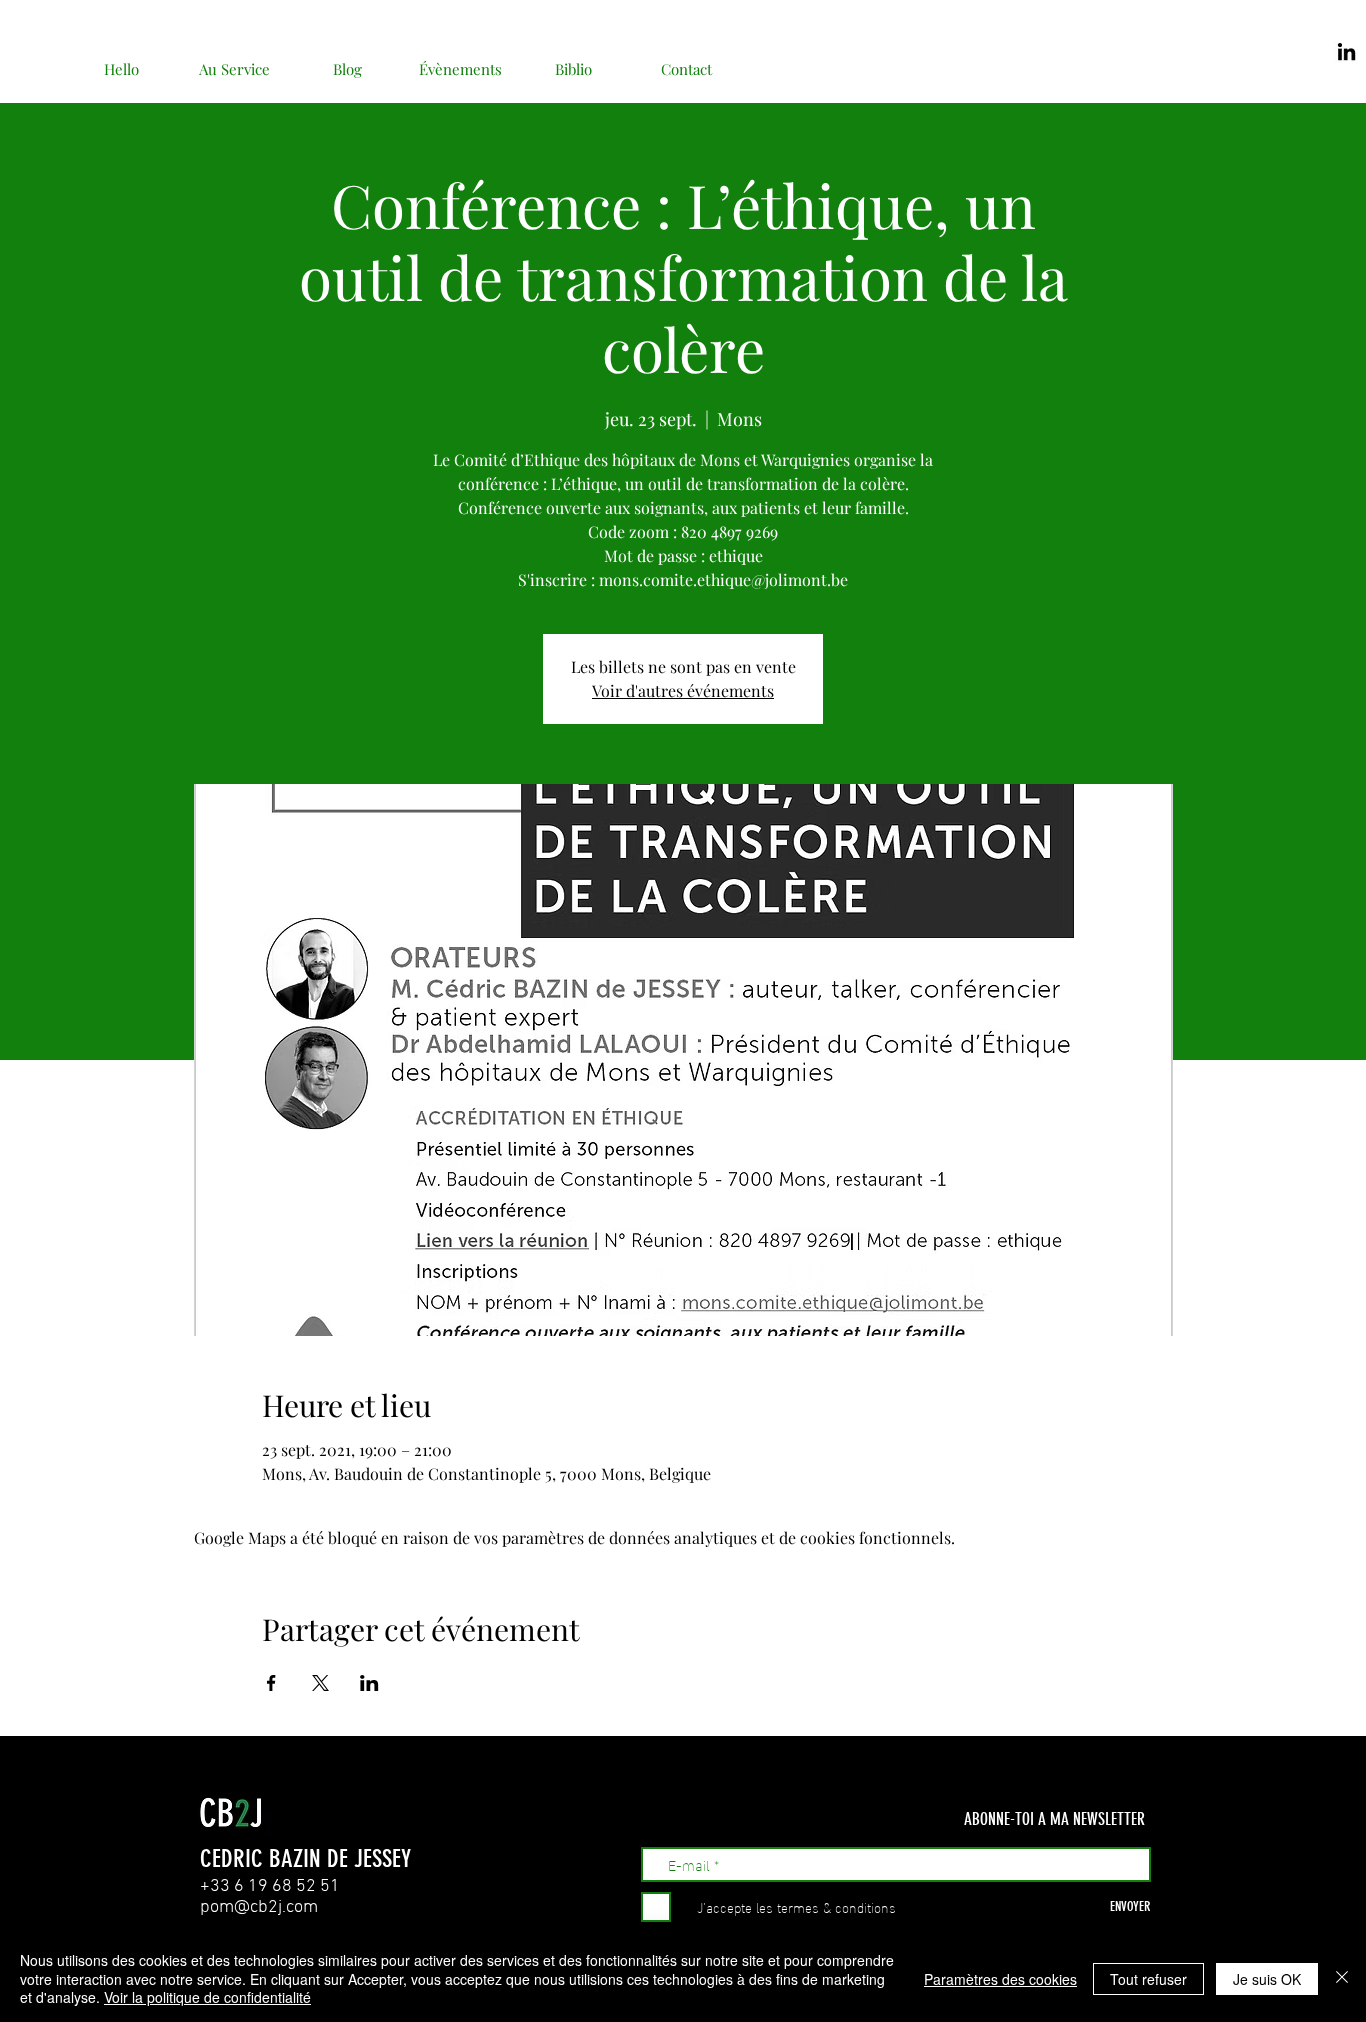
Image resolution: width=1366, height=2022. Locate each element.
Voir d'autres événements (683, 690)
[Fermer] (1342, 1978)
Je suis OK (1267, 1979)
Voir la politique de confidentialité (207, 1997)
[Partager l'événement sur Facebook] (271, 1683)
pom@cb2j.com (259, 1907)
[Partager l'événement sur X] (320, 1683)
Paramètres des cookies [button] (1000, 1979)
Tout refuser (1148, 1979)
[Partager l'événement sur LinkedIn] (369, 1683)
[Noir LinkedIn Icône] (1346, 51)
